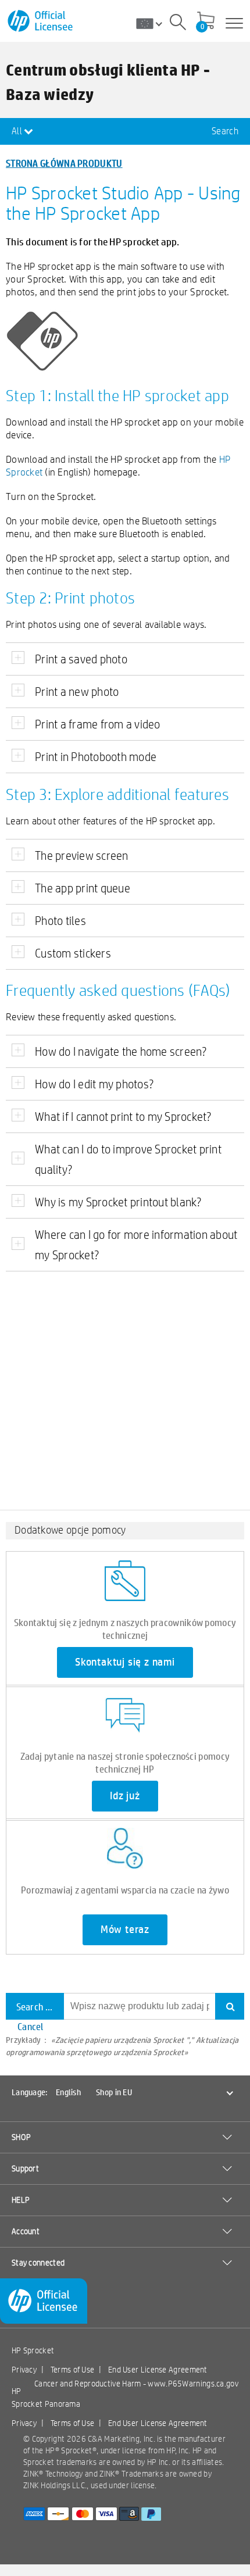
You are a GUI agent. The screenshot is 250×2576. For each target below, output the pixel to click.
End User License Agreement (158, 2370)
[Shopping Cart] (206, 22)
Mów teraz (125, 1930)
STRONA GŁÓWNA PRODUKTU (64, 163)
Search (225, 131)
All (18, 131)
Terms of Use (73, 2370)
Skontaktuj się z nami (125, 1662)
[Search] (178, 24)
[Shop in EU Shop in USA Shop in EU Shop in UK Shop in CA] (153, 23)
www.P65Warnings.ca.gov (193, 2384)
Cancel (31, 2026)
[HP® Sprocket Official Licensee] (41, 21)
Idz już (125, 1796)
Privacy (24, 2370)
